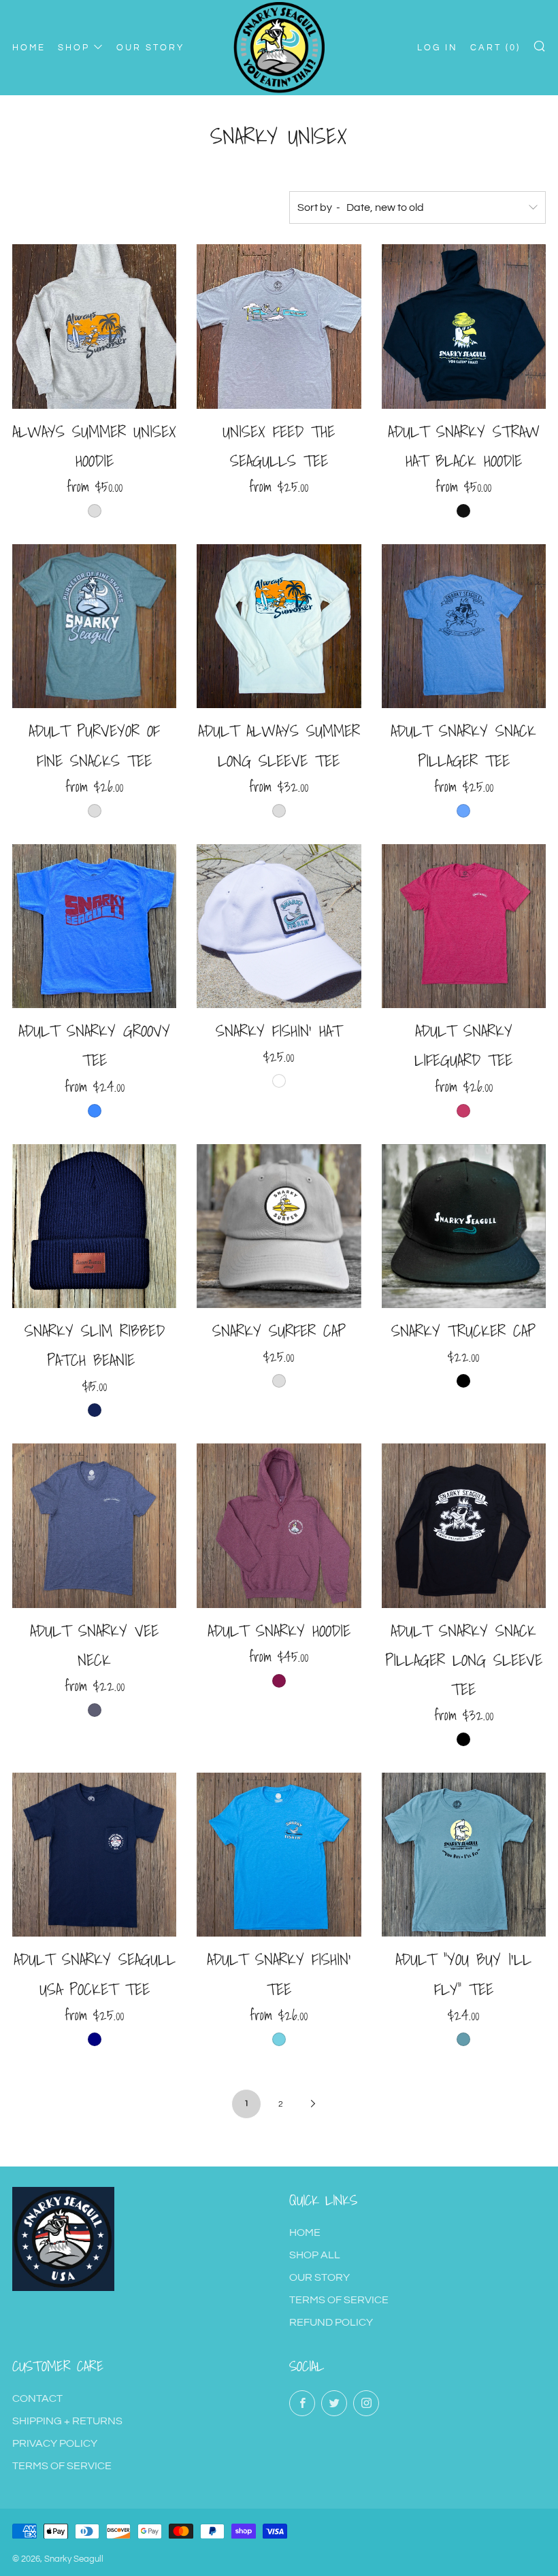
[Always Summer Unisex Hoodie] (94, 326)
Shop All (315, 2255)
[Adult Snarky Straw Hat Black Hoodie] (464, 326)
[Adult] (464, 1855)
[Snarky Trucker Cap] (464, 1226)
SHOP (74, 48)
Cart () (495, 48)
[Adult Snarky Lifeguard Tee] (464, 926)
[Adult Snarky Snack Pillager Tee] (464, 626)
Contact (37, 2398)
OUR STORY (150, 48)
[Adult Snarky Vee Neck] (94, 1525)
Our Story (319, 2277)
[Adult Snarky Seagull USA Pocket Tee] (94, 1855)
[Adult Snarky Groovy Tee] (94, 926)
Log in (438, 48)
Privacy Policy (55, 2443)
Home (305, 2232)
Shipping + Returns (67, 2421)
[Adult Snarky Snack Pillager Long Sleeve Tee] (464, 1525)
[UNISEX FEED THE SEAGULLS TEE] (279, 326)
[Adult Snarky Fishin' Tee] (279, 1855)
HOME (29, 48)
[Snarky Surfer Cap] (279, 1226)
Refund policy (331, 2322)
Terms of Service (339, 2300)
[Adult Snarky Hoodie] (279, 1525)
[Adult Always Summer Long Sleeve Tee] (279, 626)
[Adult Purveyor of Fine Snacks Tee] (94, 626)
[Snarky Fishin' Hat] (279, 926)
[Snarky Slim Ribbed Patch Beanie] (94, 1226)
